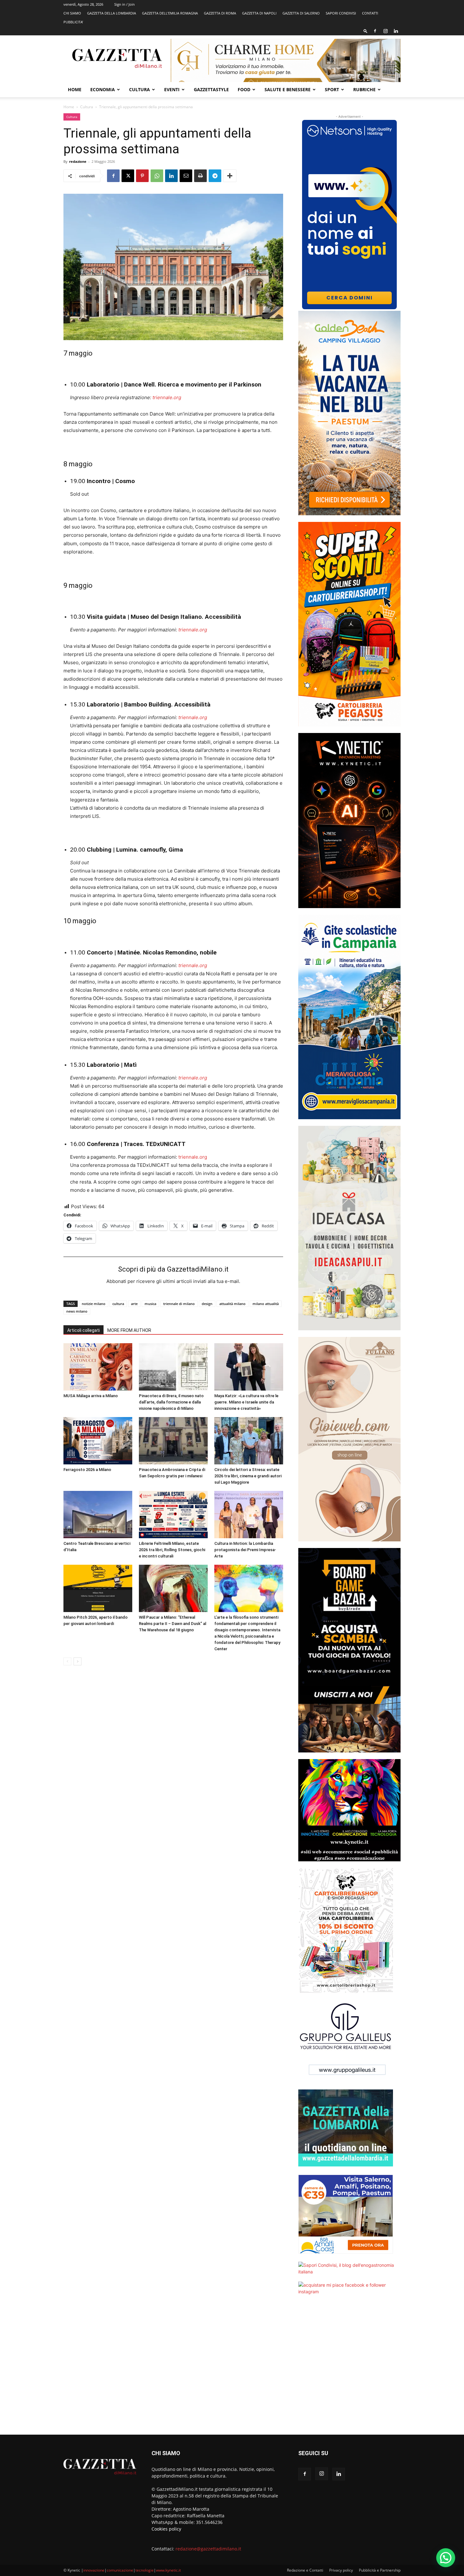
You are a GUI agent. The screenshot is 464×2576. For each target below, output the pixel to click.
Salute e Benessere (288, 89)
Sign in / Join (125, 4)
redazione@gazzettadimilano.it (208, 2549)
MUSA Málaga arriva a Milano (91, 1396)
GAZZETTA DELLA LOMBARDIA (112, 13)
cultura (118, 1304)
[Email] (186, 176)
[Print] (200, 176)
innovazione (94, 2570)
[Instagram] (385, 31)
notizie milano (94, 1304)
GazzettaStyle (211, 89)
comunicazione (120, 2570)
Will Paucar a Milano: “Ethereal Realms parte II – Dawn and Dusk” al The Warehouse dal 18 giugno (173, 1624)
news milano (77, 1311)
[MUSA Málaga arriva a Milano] (98, 1367)
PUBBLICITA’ (73, 22)
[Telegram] (215, 176)
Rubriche (364, 89)
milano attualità (266, 1304)
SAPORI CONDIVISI (341, 13)
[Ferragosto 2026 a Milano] (98, 1441)
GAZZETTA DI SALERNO (301, 13)
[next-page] (77, 1661)
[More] (230, 176)
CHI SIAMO (72, 13)
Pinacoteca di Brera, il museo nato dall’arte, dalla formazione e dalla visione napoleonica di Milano (171, 1402)
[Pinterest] (142, 176)
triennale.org (167, 397)
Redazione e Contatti (305, 2570)
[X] (128, 176)
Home (75, 89)
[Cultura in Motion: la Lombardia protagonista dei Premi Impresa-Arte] (249, 1515)
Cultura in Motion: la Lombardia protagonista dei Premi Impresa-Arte (245, 1550)
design (207, 1304)
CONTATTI (370, 13)
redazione (78, 161)
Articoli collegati (83, 1330)
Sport (332, 89)
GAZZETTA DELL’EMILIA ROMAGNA (170, 13)
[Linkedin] (396, 31)
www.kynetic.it (168, 2570)
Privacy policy (341, 2570)
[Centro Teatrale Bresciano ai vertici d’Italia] (98, 1515)
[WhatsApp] (157, 176)
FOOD (244, 89)
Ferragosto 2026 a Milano (87, 1470)
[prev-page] (67, 1661)
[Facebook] (375, 31)
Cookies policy (166, 2529)
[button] (366, 31)
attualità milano (232, 1304)
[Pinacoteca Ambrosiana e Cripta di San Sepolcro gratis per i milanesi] (173, 1441)
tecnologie (145, 2570)
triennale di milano (179, 1304)
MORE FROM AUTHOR (129, 1330)
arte (134, 1304)
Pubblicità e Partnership (380, 2570)
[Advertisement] (349, 2369)
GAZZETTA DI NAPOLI (259, 13)
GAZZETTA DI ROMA (220, 13)
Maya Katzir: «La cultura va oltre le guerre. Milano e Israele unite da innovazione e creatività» (246, 1402)
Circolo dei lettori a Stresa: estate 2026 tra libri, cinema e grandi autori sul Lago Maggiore (248, 1476)
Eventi (172, 89)
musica (150, 1304)
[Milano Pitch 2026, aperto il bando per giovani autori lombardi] (98, 1588)
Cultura (140, 89)
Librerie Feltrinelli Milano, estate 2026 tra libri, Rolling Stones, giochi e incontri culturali (172, 1550)
